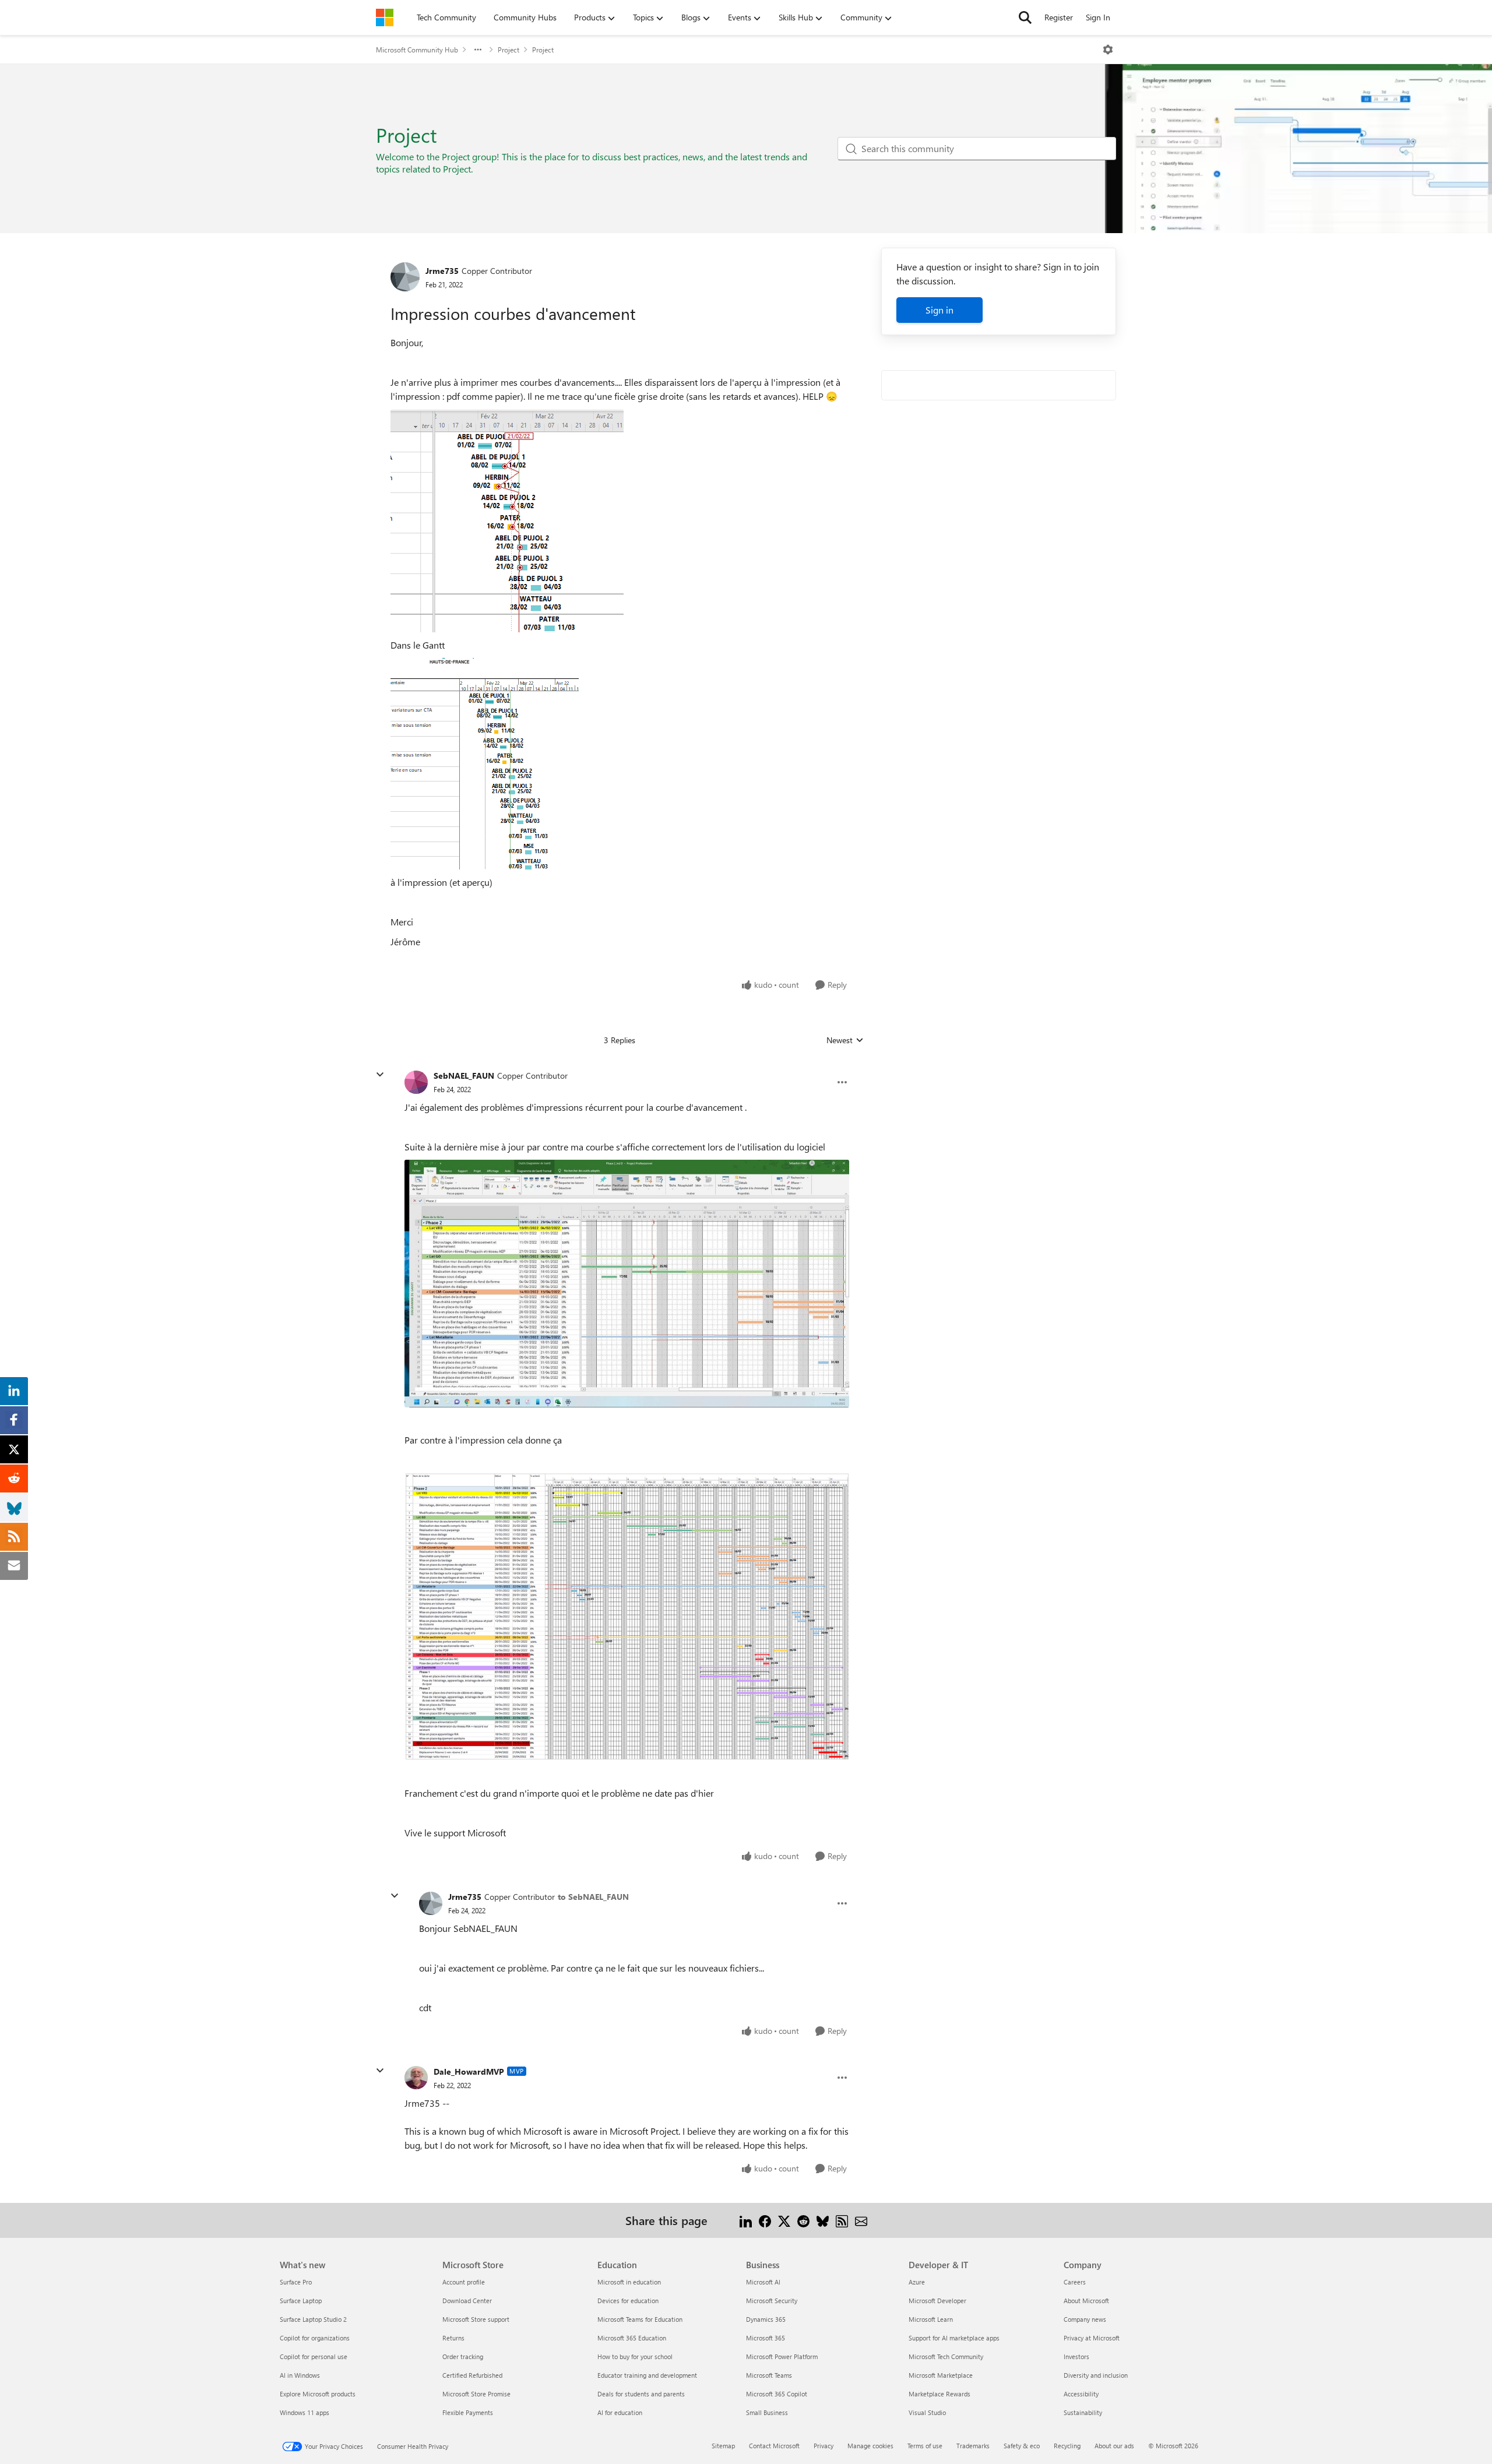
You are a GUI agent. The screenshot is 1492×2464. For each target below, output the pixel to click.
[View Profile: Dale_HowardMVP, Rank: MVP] (416, 2078)
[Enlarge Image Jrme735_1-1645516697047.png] (485, 764)
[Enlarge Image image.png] (627, 1617)
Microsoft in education (629, 2282)
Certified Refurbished (472, 2375)
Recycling (1067, 2446)
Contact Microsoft (774, 2446)
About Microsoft (1086, 2301)
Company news (1085, 2319)
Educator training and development (647, 2375)
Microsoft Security (772, 2301)
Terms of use (925, 2446)
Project (509, 50)
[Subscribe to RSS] (842, 2220)
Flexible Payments (468, 2412)
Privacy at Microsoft (1092, 2338)
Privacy (824, 2446)
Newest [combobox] (845, 1040)
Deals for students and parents (641, 2394)
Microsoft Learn (931, 2319)
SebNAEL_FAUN (464, 1076)
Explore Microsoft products (318, 2394)
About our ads (1114, 2446)
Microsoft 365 (766, 2338)
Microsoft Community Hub (417, 50)
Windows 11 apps (305, 2412)
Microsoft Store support (476, 2319)
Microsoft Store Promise (476, 2394)
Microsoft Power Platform (782, 2356)
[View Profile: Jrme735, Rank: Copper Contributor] (405, 277)
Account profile (464, 2282)
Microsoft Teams (769, 2375)
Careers (1075, 2282)
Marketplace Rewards (939, 2394)
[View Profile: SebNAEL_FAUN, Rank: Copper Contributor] (416, 1082)
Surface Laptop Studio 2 (313, 2319)
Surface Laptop (301, 2301)
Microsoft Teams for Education (640, 2319)
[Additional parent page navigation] (478, 50)
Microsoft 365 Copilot (777, 2394)
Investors (1076, 2356)
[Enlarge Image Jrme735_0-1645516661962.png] (507, 521)
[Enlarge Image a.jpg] (627, 1283)
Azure (917, 2282)
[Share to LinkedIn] (746, 2220)
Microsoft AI (763, 2282)
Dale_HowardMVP (469, 2071)
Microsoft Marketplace (941, 2375)
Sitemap (723, 2446)
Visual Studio (927, 2412)
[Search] (1025, 17)
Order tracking (463, 2356)
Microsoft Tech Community (946, 2356)
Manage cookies (870, 2446)
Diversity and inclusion (1096, 2375)
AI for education (620, 2412)
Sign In (1098, 17)
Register (1059, 17)
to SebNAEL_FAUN (593, 1897)
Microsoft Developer (937, 2301)
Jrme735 (442, 271)
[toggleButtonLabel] (1108, 50)
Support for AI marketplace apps (954, 2338)
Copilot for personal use (314, 2356)
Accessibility (1081, 2394)
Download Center (467, 2301)
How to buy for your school (635, 2356)
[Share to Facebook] (765, 2220)
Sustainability (1083, 2412)
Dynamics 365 (766, 2319)
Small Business (767, 2412)
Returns (453, 2338)
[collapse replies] (380, 1075)
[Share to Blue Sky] (823, 2220)
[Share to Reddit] (803, 2220)
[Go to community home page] (385, 17)
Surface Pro (296, 2282)
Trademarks (973, 2446)
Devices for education (628, 2301)
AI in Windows (300, 2375)
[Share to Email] (861, 2220)
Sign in (939, 310)
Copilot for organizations (315, 2338)
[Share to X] (784, 2220)
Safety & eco (1022, 2446)
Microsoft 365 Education (632, 2338)
